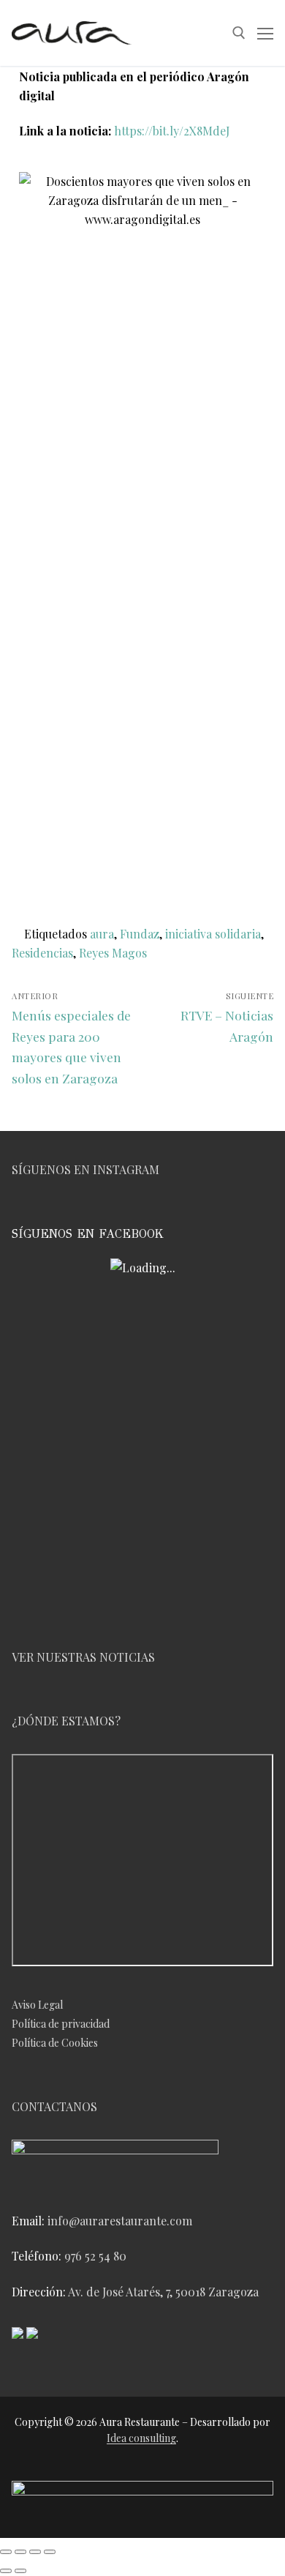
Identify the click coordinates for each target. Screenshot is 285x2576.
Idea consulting (141, 2438)
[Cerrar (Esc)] (50, 2552)
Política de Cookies (55, 2043)
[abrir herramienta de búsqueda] (239, 33)
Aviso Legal (37, 2005)
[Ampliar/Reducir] (6, 2552)
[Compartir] (35, 2552)
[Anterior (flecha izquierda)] (6, 2571)
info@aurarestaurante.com (120, 2221)
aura (102, 934)
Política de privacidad (61, 2024)
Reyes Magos (113, 953)
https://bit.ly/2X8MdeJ (172, 131)
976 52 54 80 (95, 2256)
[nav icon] (265, 33)
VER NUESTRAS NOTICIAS (83, 1657)
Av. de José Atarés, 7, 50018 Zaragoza (163, 2292)
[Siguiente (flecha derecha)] (20, 2571)
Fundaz (140, 934)
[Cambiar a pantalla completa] (20, 2552)
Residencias (42, 953)
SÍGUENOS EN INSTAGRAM (85, 1169)
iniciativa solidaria (213, 934)
